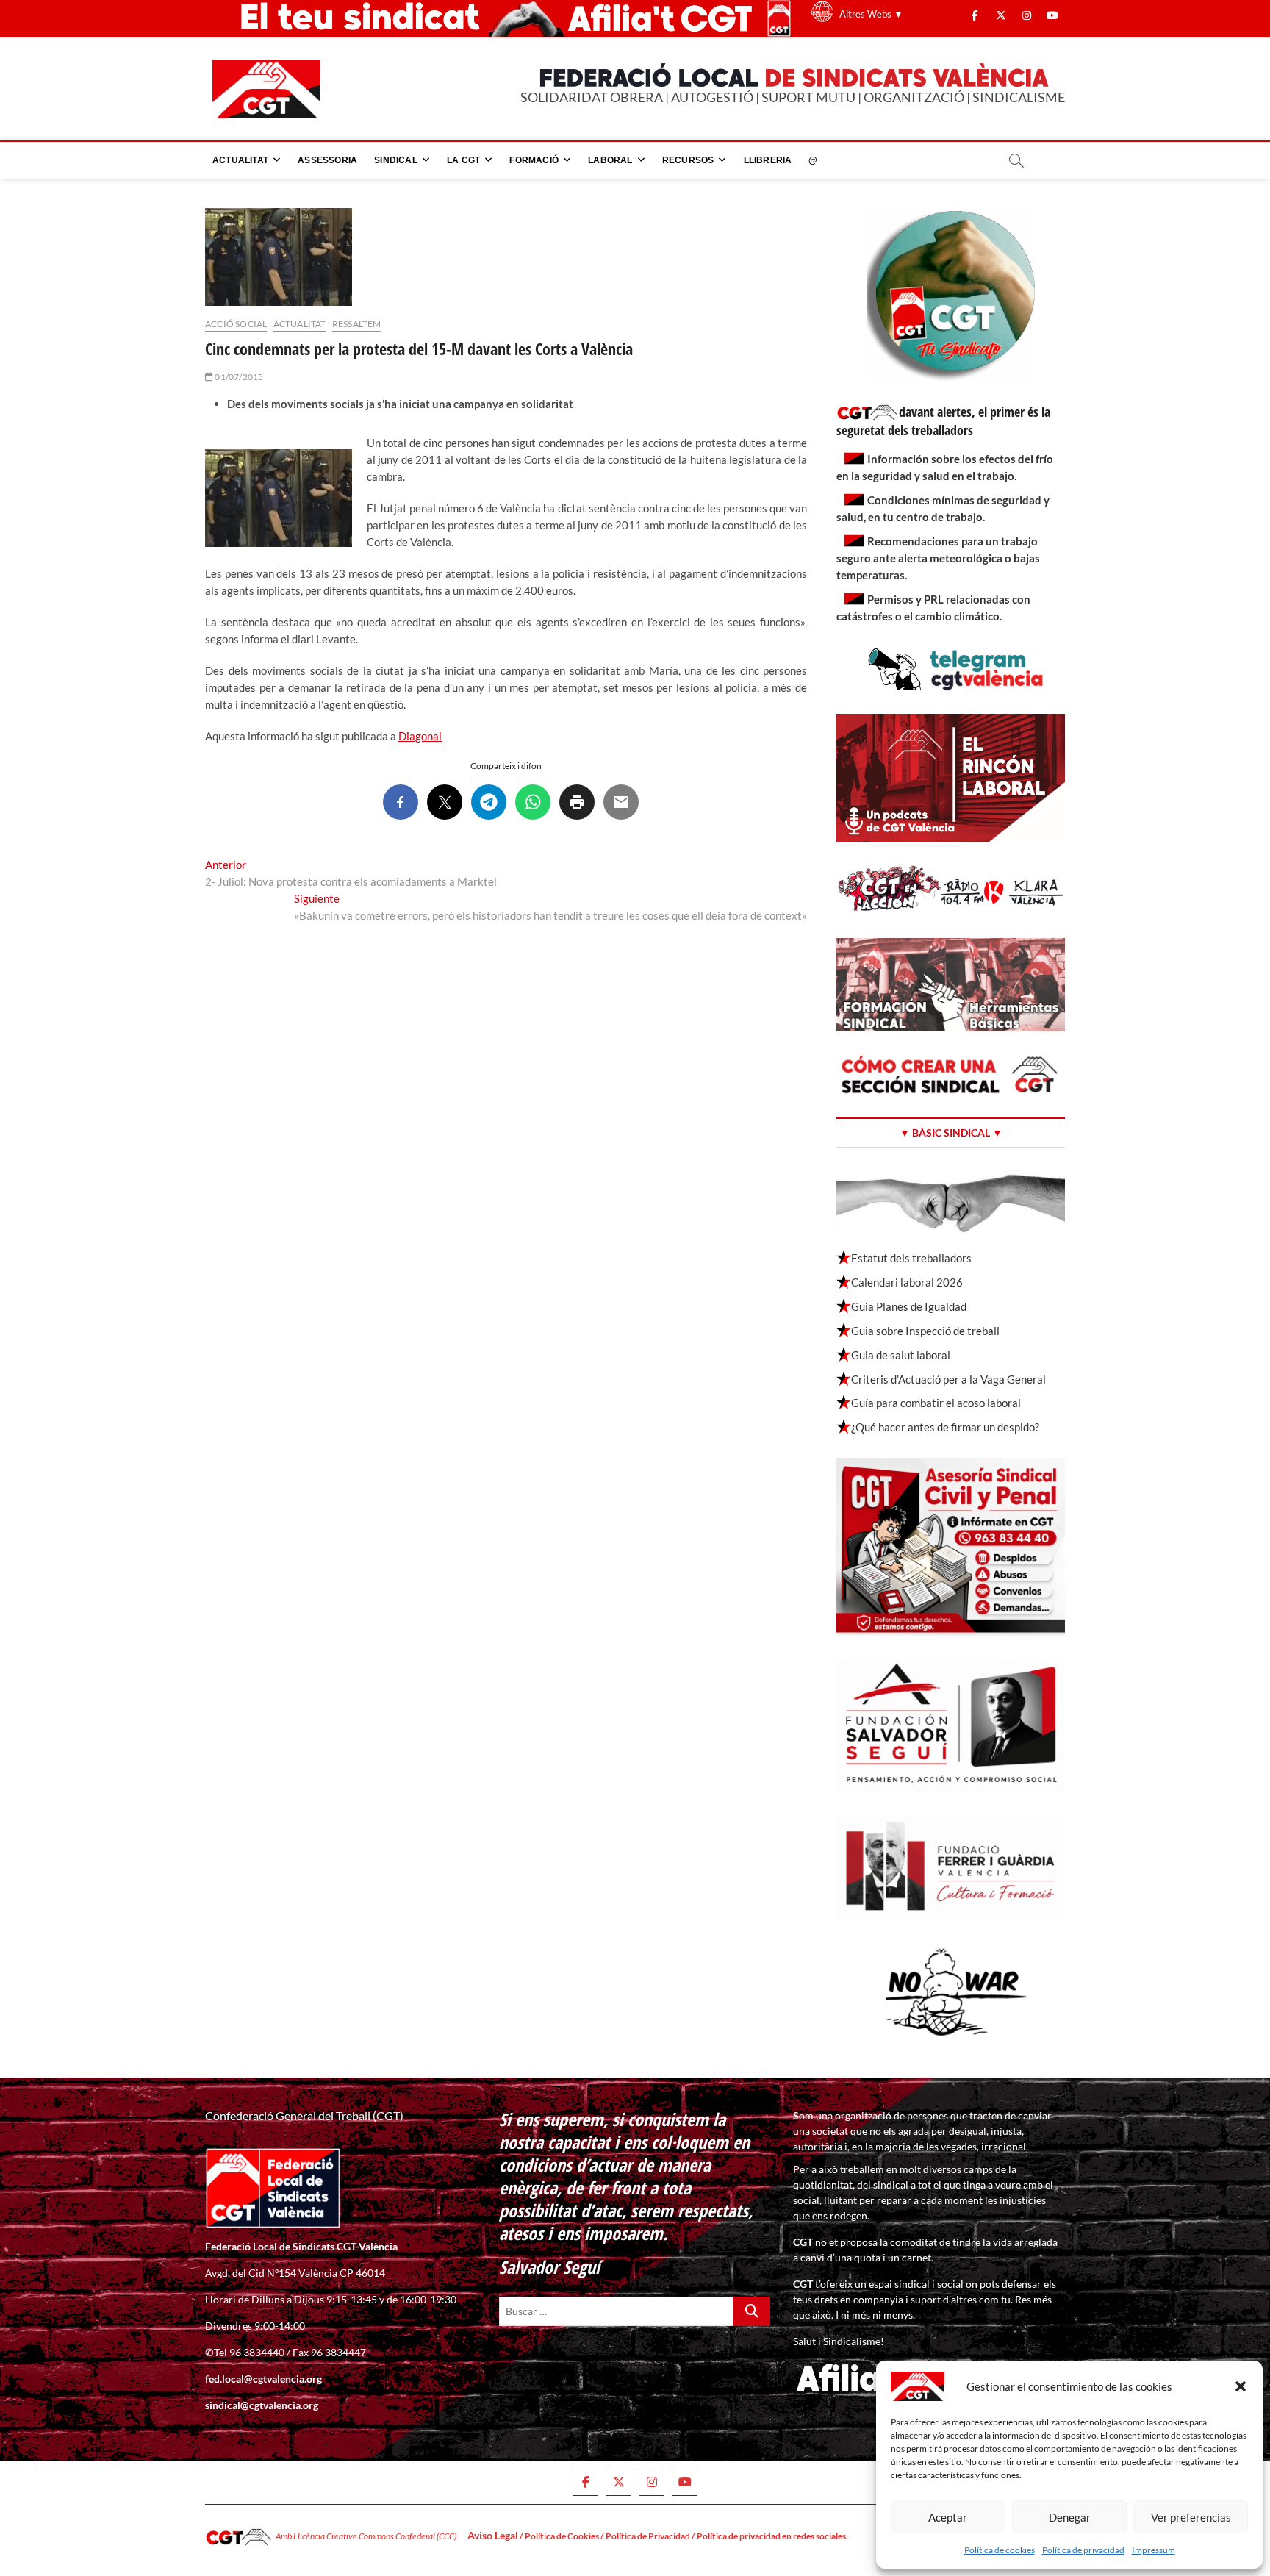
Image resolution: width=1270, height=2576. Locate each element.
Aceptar (948, 2517)
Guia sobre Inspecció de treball (925, 1331)
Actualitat (240, 160)
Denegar (1070, 2517)
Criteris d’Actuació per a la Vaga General (948, 1379)
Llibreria (768, 160)
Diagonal (420, 736)
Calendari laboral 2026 (907, 1282)
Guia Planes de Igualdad (909, 1306)
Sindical (396, 160)
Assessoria (327, 160)
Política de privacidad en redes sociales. (772, 2536)
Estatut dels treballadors (911, 1258)
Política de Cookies (562, 2536)
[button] (1241, 2386)
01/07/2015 (238, 377)
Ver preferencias (1191, 2517)
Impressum (1154, 2550)
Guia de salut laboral (901, 1355)
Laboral (610, 160)
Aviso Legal (493, 2535)
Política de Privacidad (648, 2536)
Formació (534, 160)
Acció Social (236, 324)
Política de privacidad (1083, 2550)
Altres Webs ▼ (871, 14)
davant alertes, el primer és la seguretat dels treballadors (943, 421)
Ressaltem (357, 324)
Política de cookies (1000, 2550)
